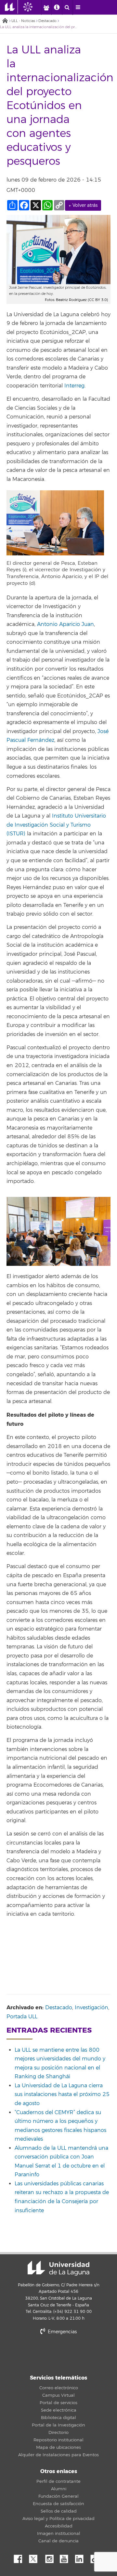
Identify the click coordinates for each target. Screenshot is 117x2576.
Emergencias (62, 2332)
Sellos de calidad (59, 2511)
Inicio (5, 21)
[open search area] (67, 7)
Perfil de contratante (58, 2481)
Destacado (47, 21)
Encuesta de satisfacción (58, 2504)
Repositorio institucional (58, 2440)
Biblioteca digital (58, 2418)
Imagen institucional (59, 2534)
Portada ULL (22, 2017)
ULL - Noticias (23, 21)
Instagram (51, 2557)
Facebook (20, 2557)
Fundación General (58, 2496)
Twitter (36, 2557)
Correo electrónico (59, 2388)
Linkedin (82, 2557)
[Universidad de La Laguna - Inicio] (11, 7)
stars (58, 2354)
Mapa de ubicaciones (58, 2448)
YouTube (66, 2557)
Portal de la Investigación (58, 2425)
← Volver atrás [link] (83, 205)
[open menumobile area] (78, 7)
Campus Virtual (58, 2395)
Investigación (91, 2008)
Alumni (59, 2489)
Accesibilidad (59, 2526)
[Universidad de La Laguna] (33, 7)
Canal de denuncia (58, 2541)
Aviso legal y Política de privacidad (58, 2519)
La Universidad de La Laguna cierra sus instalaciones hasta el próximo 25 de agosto (62, 2095)
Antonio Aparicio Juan (65, 624)
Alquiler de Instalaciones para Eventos (58, 2455)
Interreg (74, 386)
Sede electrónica (59, 2410)
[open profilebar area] (46, 7)
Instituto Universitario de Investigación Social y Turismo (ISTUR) (56, 825)
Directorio (58, 2433)
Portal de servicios (58, 2403)
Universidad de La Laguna (58, 2268)
